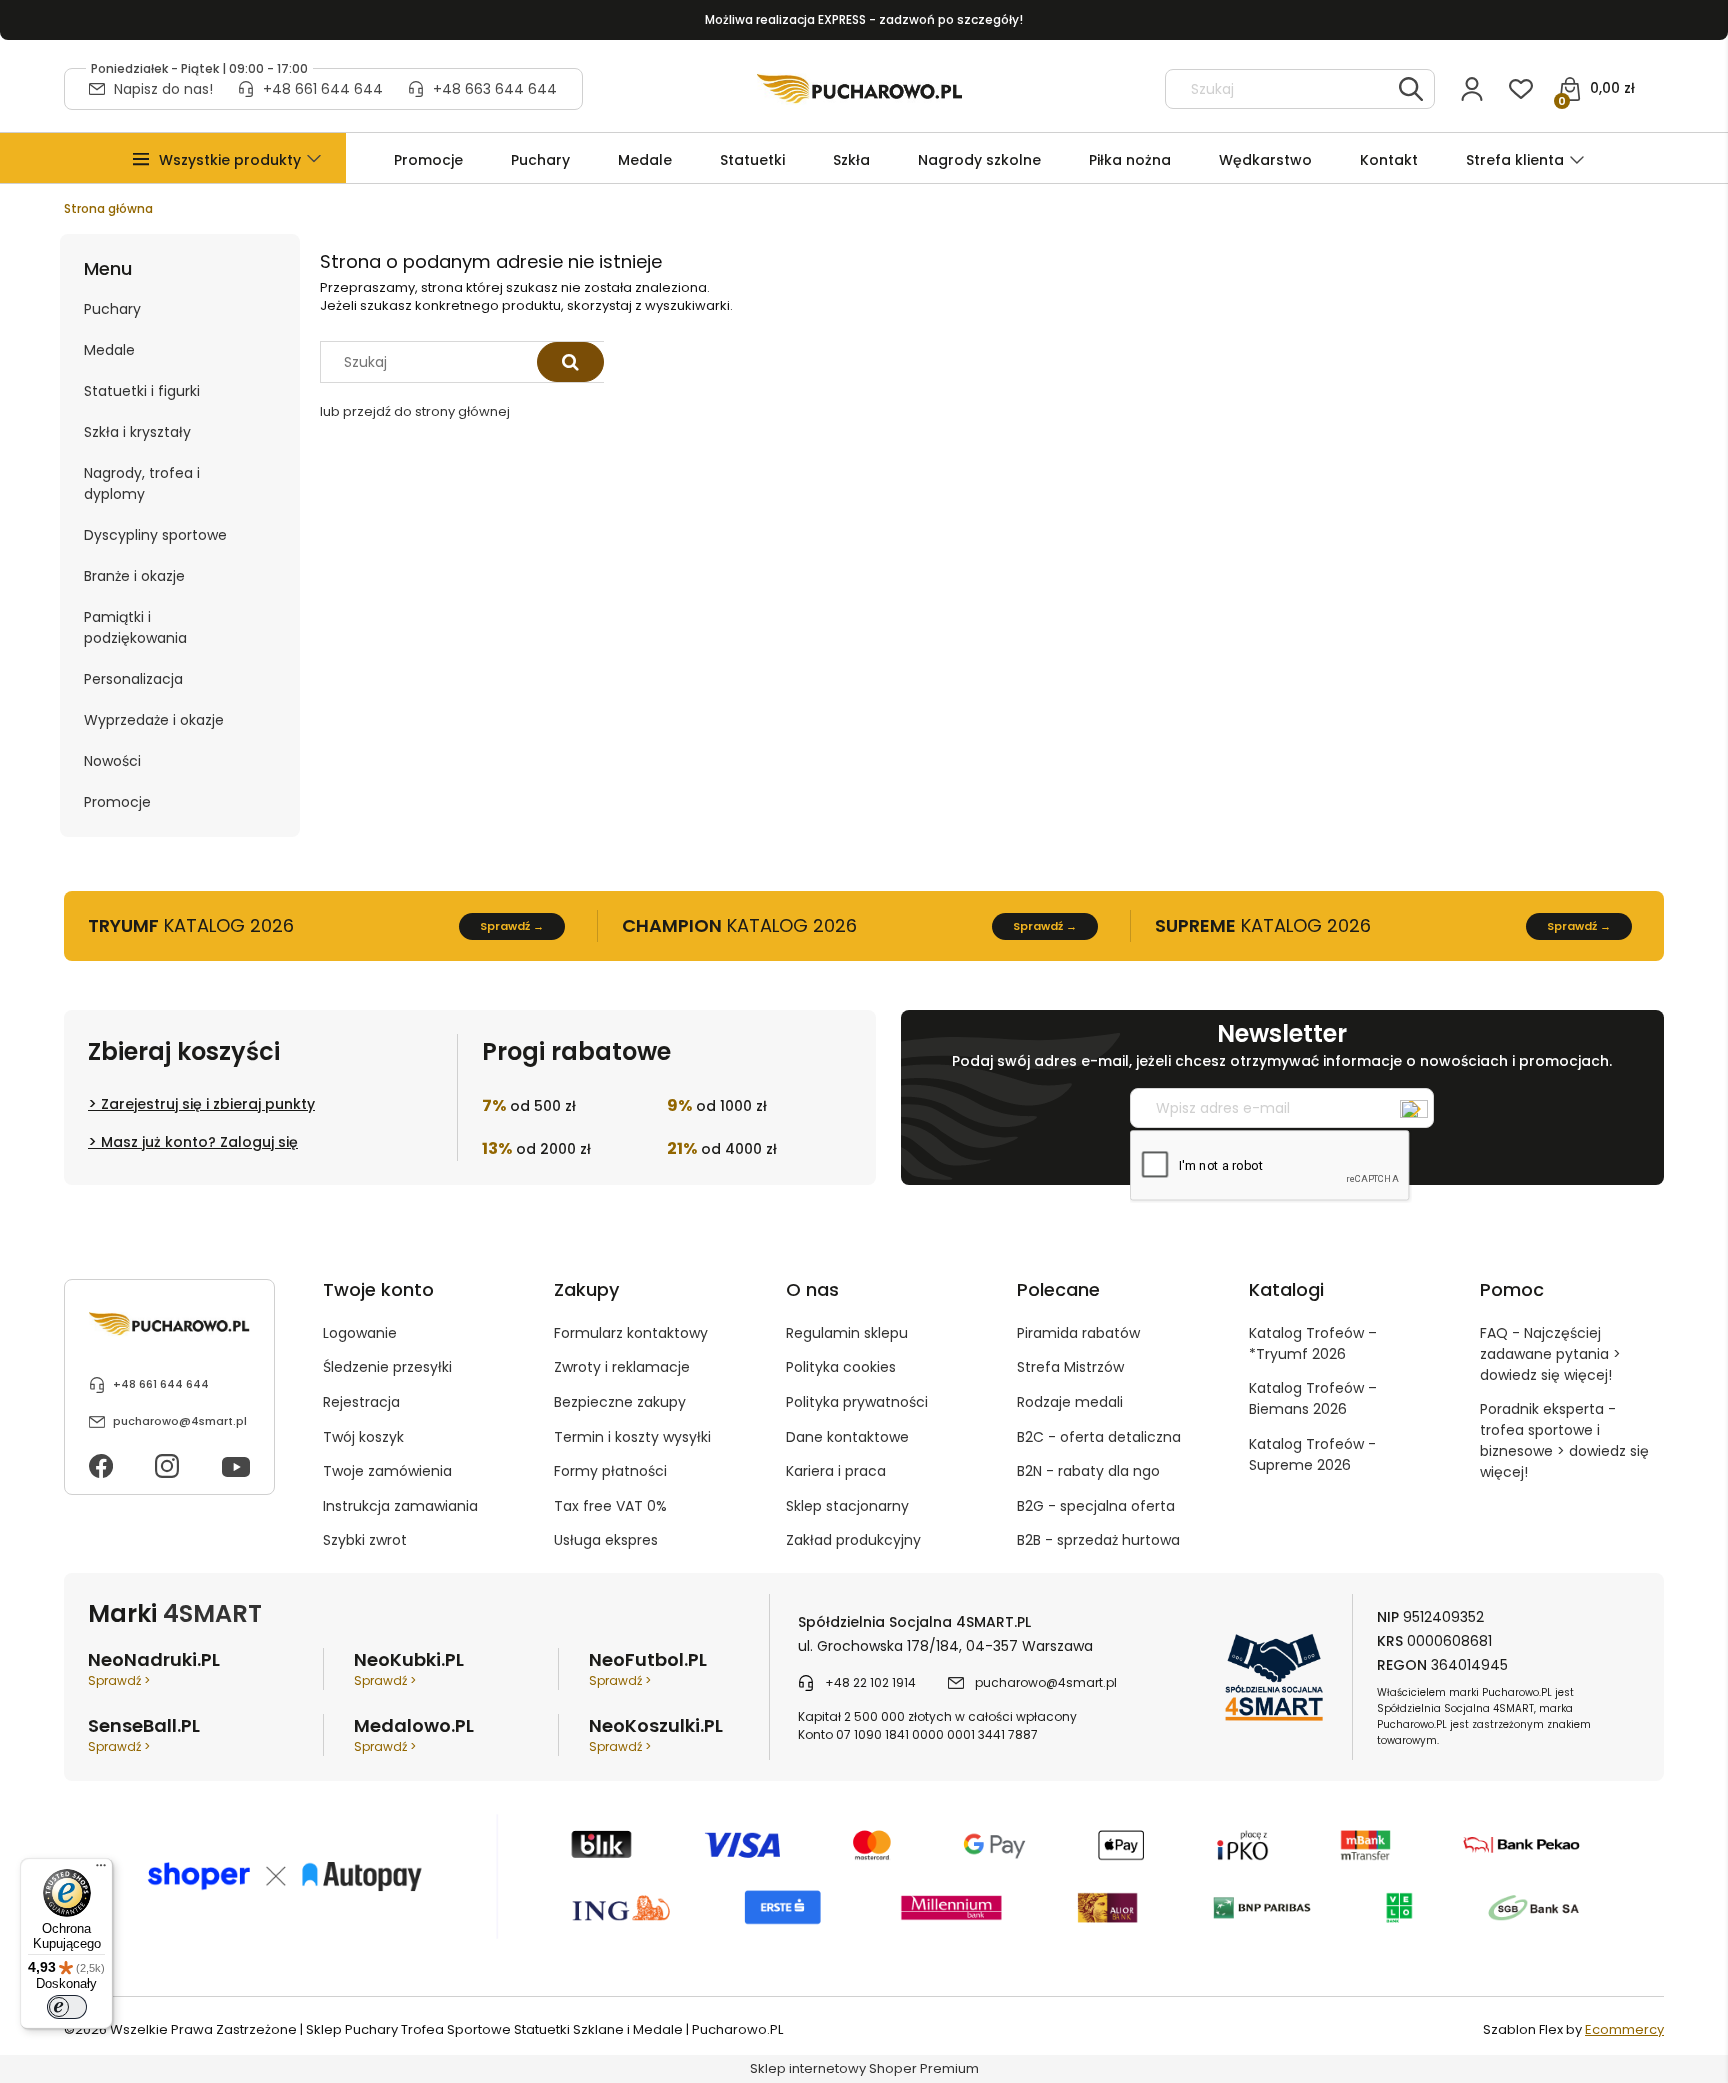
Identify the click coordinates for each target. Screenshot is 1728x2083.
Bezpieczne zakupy (620, 1402)
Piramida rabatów (1078, 1333)
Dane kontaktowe (847, 1437)
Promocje (117, 802)
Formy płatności (610, 1471)
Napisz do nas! (163, 89)
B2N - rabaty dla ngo (1088, 1471)
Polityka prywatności (857, 1402)
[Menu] (101, 1870)
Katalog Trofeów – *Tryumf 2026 (1313, 1343)
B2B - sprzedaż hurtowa (1098, 1540)
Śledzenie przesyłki (387, 1367)
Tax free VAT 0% (610, 1506)
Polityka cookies (841, 1367)
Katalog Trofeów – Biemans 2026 (1313, 1398)
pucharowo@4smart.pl (180, 1421)
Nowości (112, 761)
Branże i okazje (134, 576)
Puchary (112, 309)
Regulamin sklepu (847, 1333)
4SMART (212, 1613)
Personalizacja (133, 679)
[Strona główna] (859, 89)
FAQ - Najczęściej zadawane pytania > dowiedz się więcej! (1550, 1354)
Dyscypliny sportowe (155, 535)
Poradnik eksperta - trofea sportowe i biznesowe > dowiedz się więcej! (1564, 1440)
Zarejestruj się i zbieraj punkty (208, 1104)
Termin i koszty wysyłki (632, 1437)
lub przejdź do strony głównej (415, 411)
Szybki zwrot (365, 1540)
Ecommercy (1624, 2029)
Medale (109, 350)
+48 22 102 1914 (870, 1682)
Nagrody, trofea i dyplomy (142, 483)
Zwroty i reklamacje (622, 1367)
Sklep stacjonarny (847, 1506)
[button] (230, 160)
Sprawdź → (512, 926)
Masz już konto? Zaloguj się (199, 1142)
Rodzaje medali (1070, 1402)
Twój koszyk (363, 1437)
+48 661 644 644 (323, 89)
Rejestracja (361, 1402)
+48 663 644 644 (495, 89)
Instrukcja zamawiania (400, 1506)
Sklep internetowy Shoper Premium (864, 2068)
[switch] (67, 2007)
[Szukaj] (1411, 89)
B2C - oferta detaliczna (1099, 1437)
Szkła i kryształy (137, 432)
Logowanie (360, 1333)
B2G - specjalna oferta (1096, 1506)
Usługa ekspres (606, 1540)
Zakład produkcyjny (853, 1540)
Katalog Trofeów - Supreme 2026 (1312, 1454)
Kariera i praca (836, 1471)
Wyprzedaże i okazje (154, 720)
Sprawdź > (119, 1680)
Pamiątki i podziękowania (135, 627)
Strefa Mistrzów (1070, 1367)
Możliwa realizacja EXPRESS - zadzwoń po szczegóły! (864, 19)
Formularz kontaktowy (631, 1333)
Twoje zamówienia (387, 1471)
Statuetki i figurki (142, 391)
